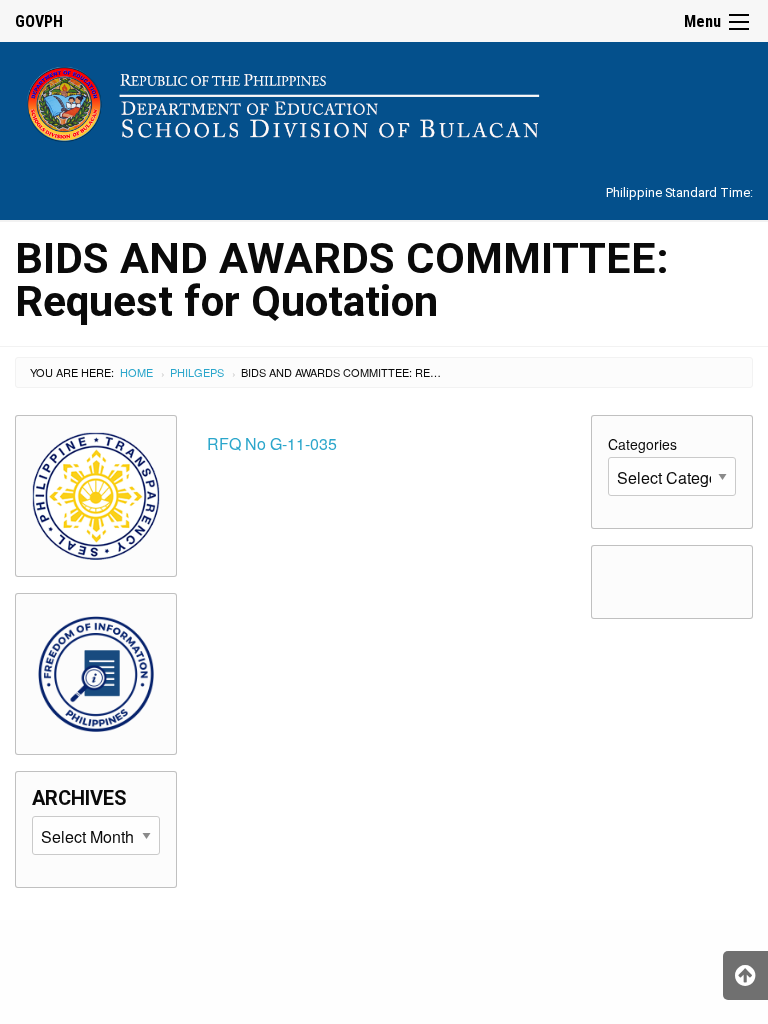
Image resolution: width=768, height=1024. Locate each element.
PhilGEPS (197, 372)
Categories (642, 444)
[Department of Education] (384, 100)
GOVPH (39, 21)
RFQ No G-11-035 (272, 443)
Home (136, 372)
